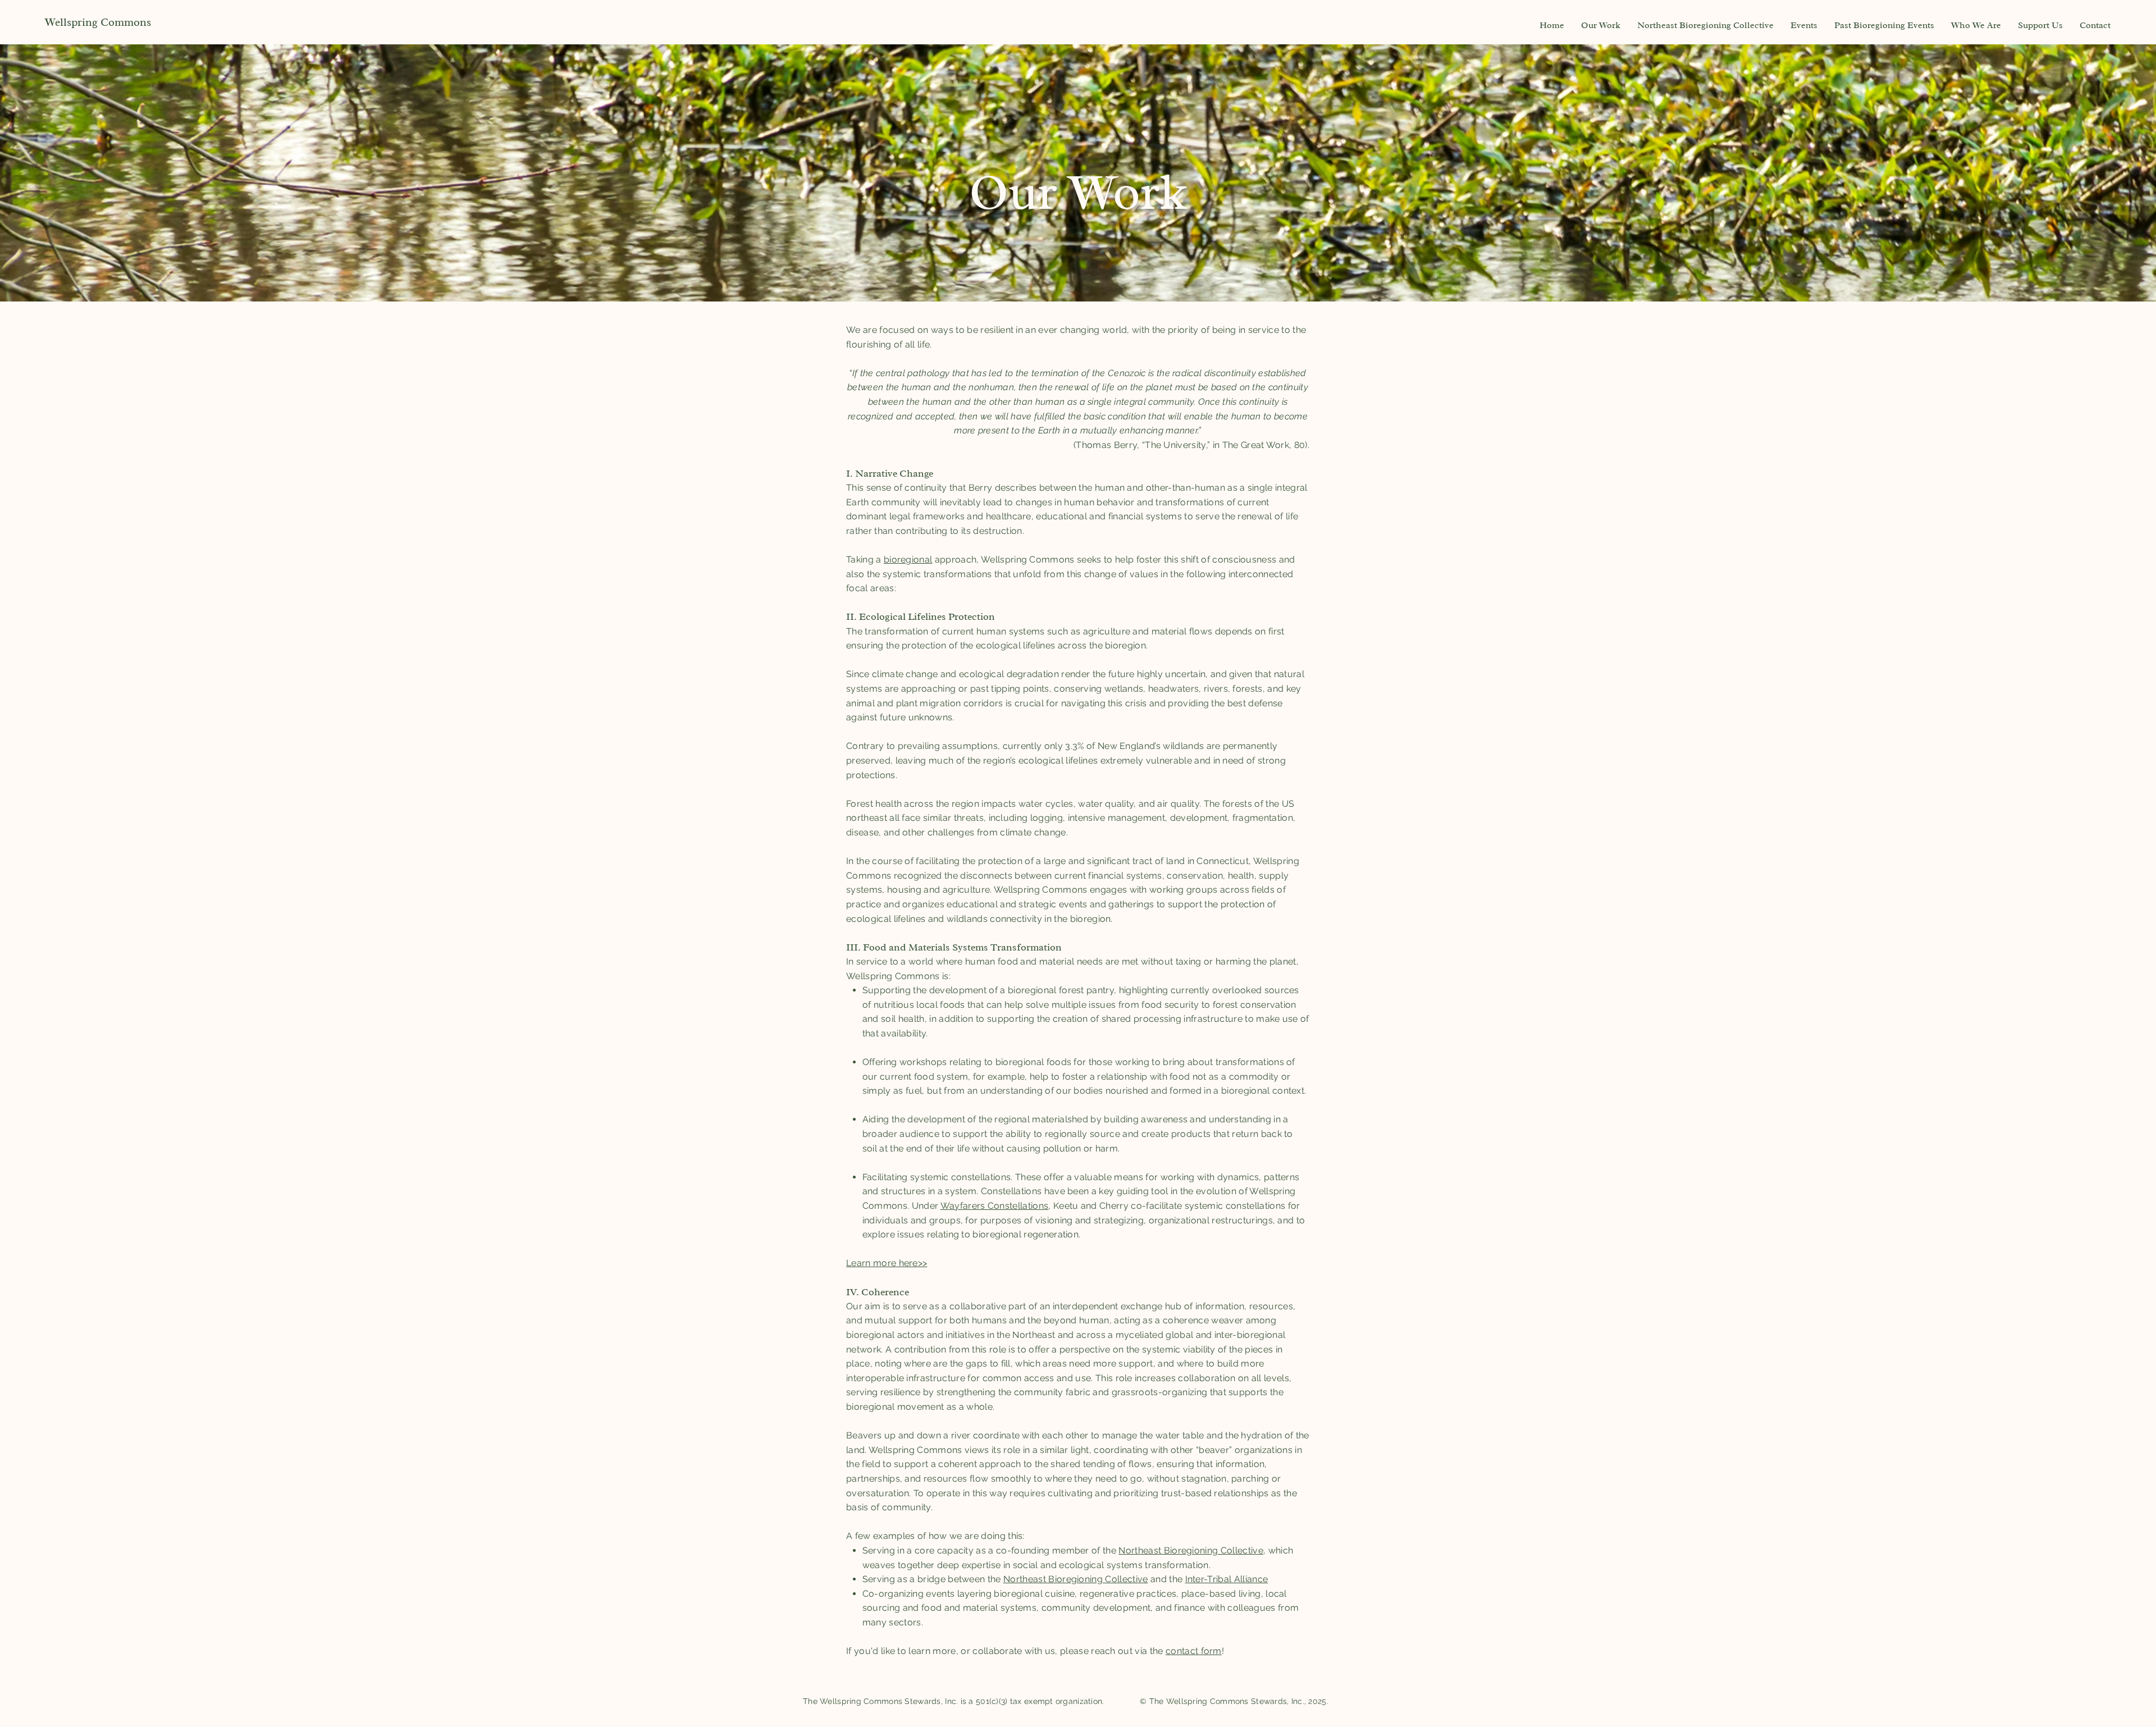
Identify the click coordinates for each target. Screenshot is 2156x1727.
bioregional (908, 559)
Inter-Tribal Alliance (1227, 1579)
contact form (1194, 1651)
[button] (1601, 25)
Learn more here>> (887, 1263)
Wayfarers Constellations (995, 1206)
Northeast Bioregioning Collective (1191, 1550)
